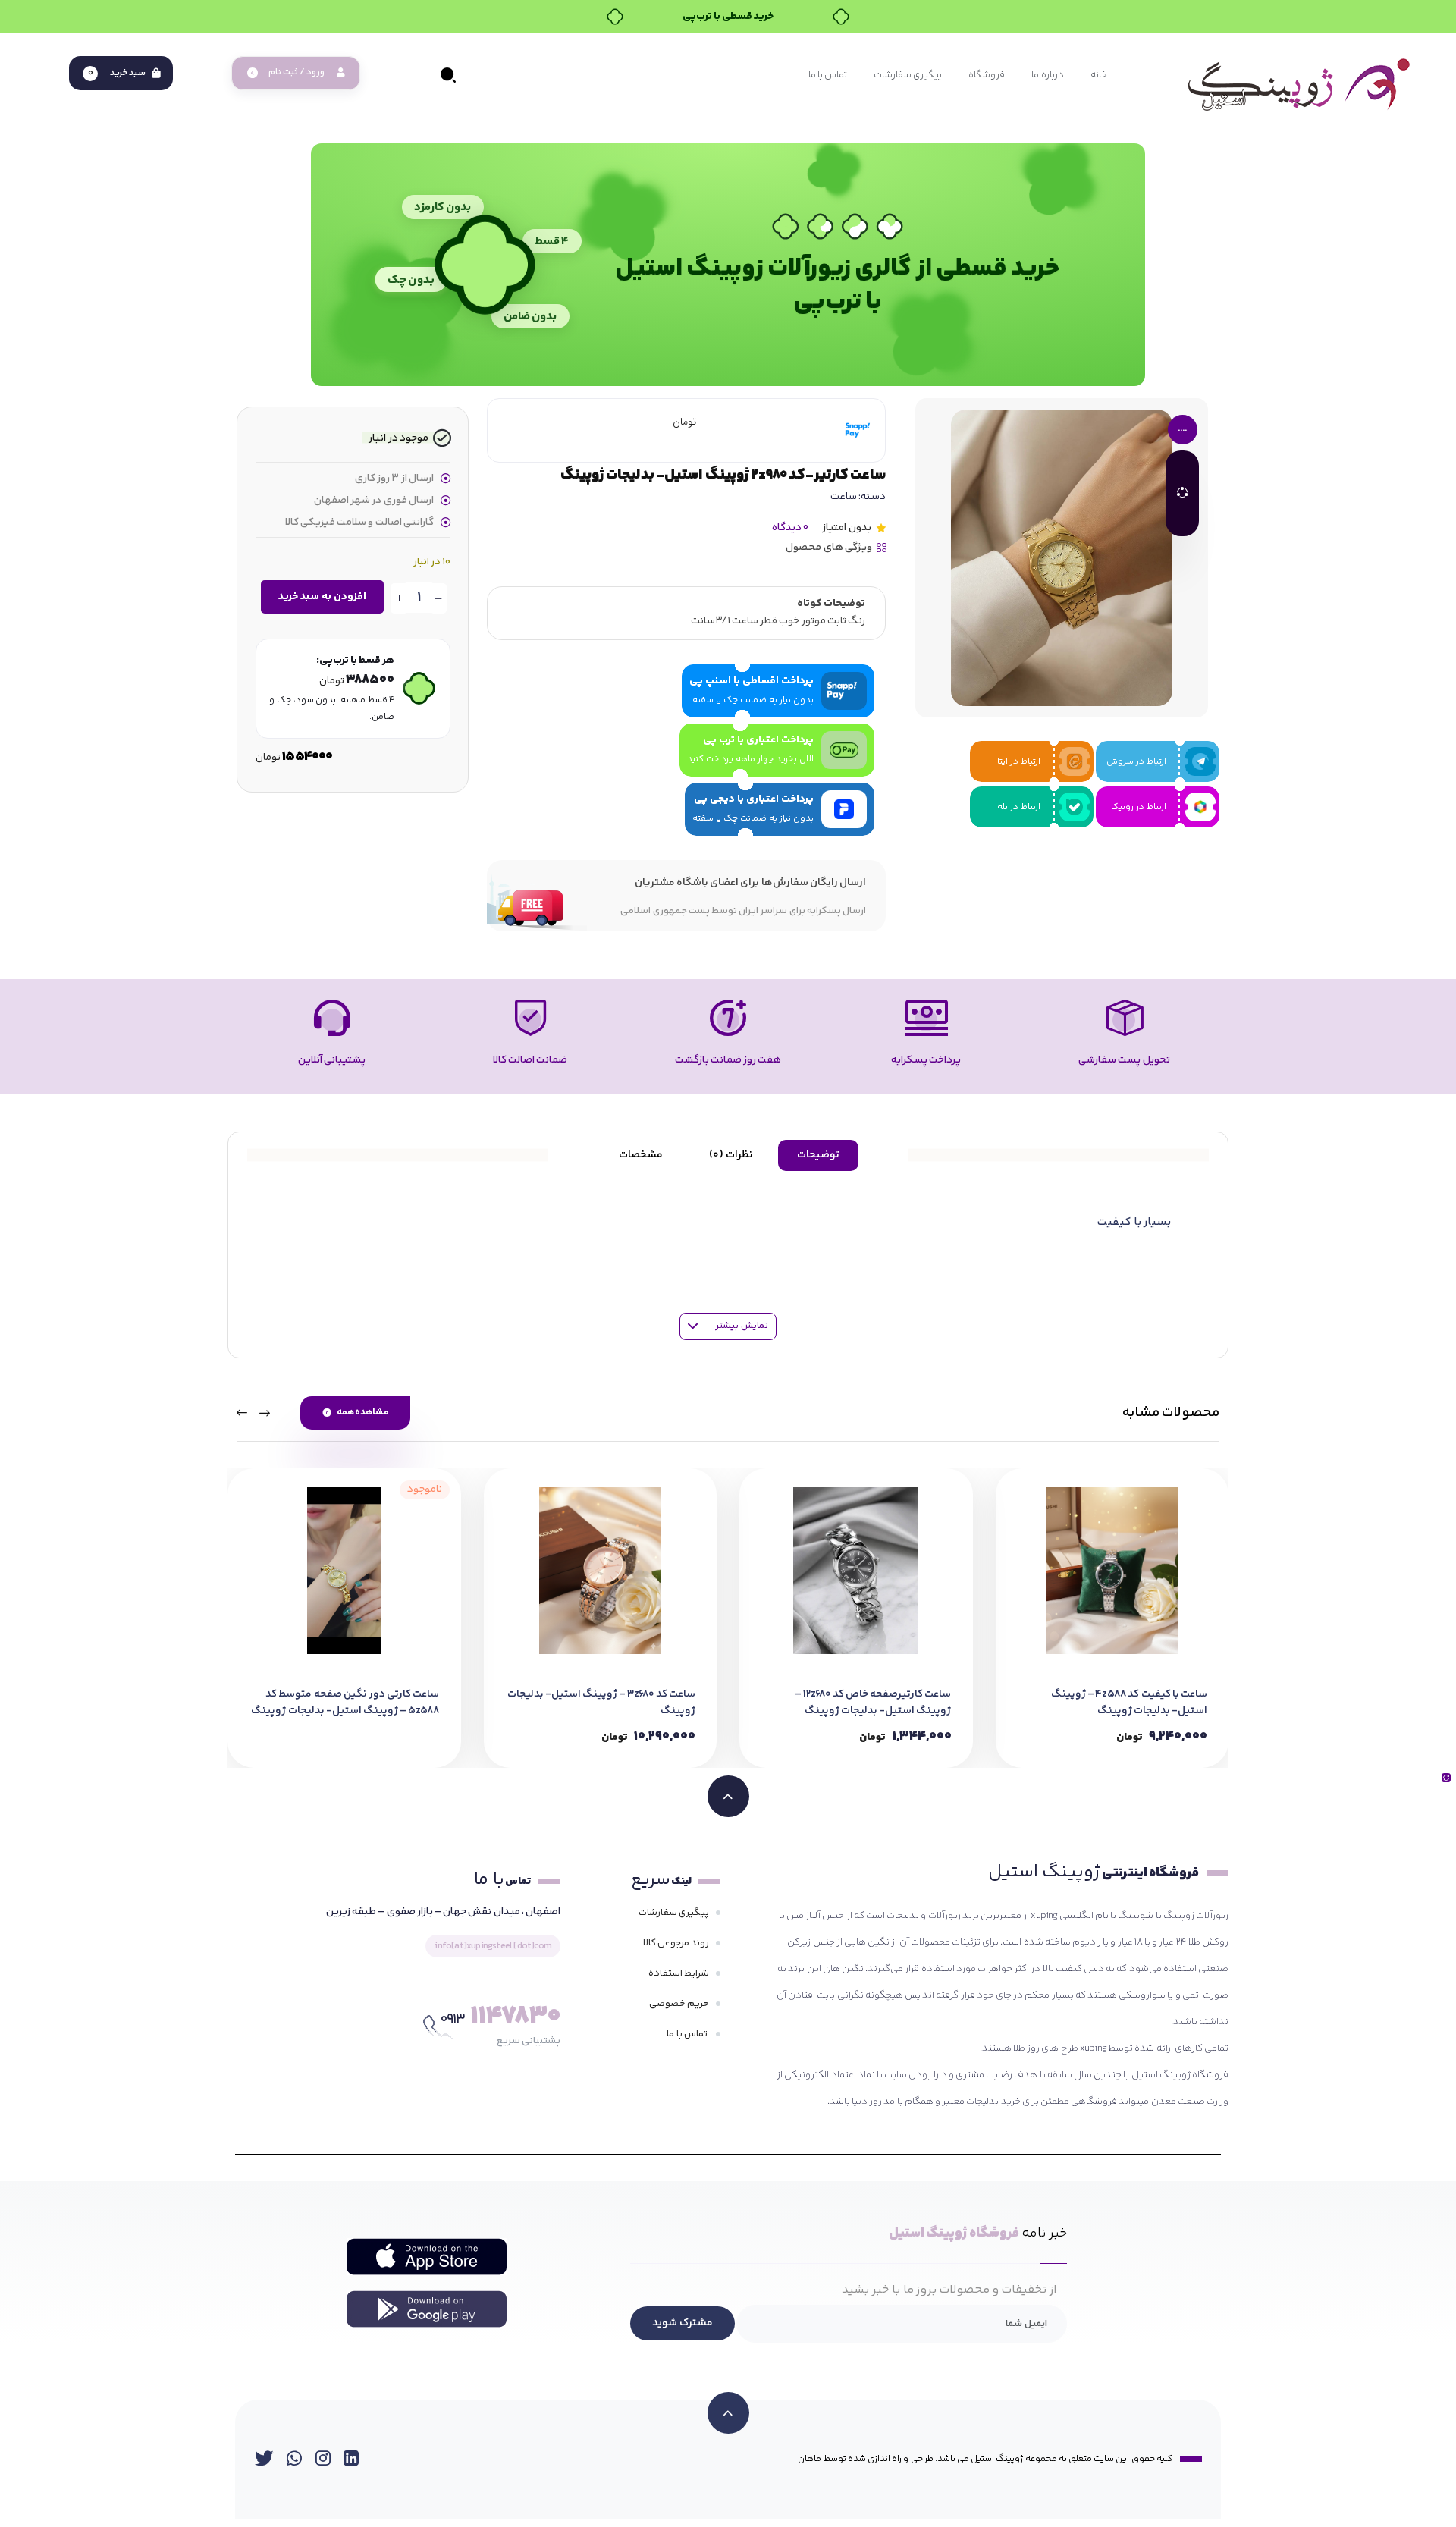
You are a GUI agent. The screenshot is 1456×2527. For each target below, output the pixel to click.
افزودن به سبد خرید (322, 597)
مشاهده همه (363, 1413)
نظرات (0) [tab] (731, 1155)
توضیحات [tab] (818, 1155)
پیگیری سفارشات (674, 1913)
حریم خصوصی (679, 2004)
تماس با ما (688, 2034)
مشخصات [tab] (641, 1155)
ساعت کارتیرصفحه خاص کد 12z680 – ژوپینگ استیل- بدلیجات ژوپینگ (873, 1703)
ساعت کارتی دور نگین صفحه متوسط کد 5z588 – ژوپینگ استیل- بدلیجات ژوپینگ (345, 1703)
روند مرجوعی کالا (676, 1943)
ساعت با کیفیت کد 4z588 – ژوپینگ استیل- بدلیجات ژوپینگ (1129, 1703)
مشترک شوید (682, 2323)
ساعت (844, 497)
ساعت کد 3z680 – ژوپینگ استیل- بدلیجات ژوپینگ (601, 1703)
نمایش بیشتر (741, 1326)
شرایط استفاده (679, 1973)
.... (1182, 429)
